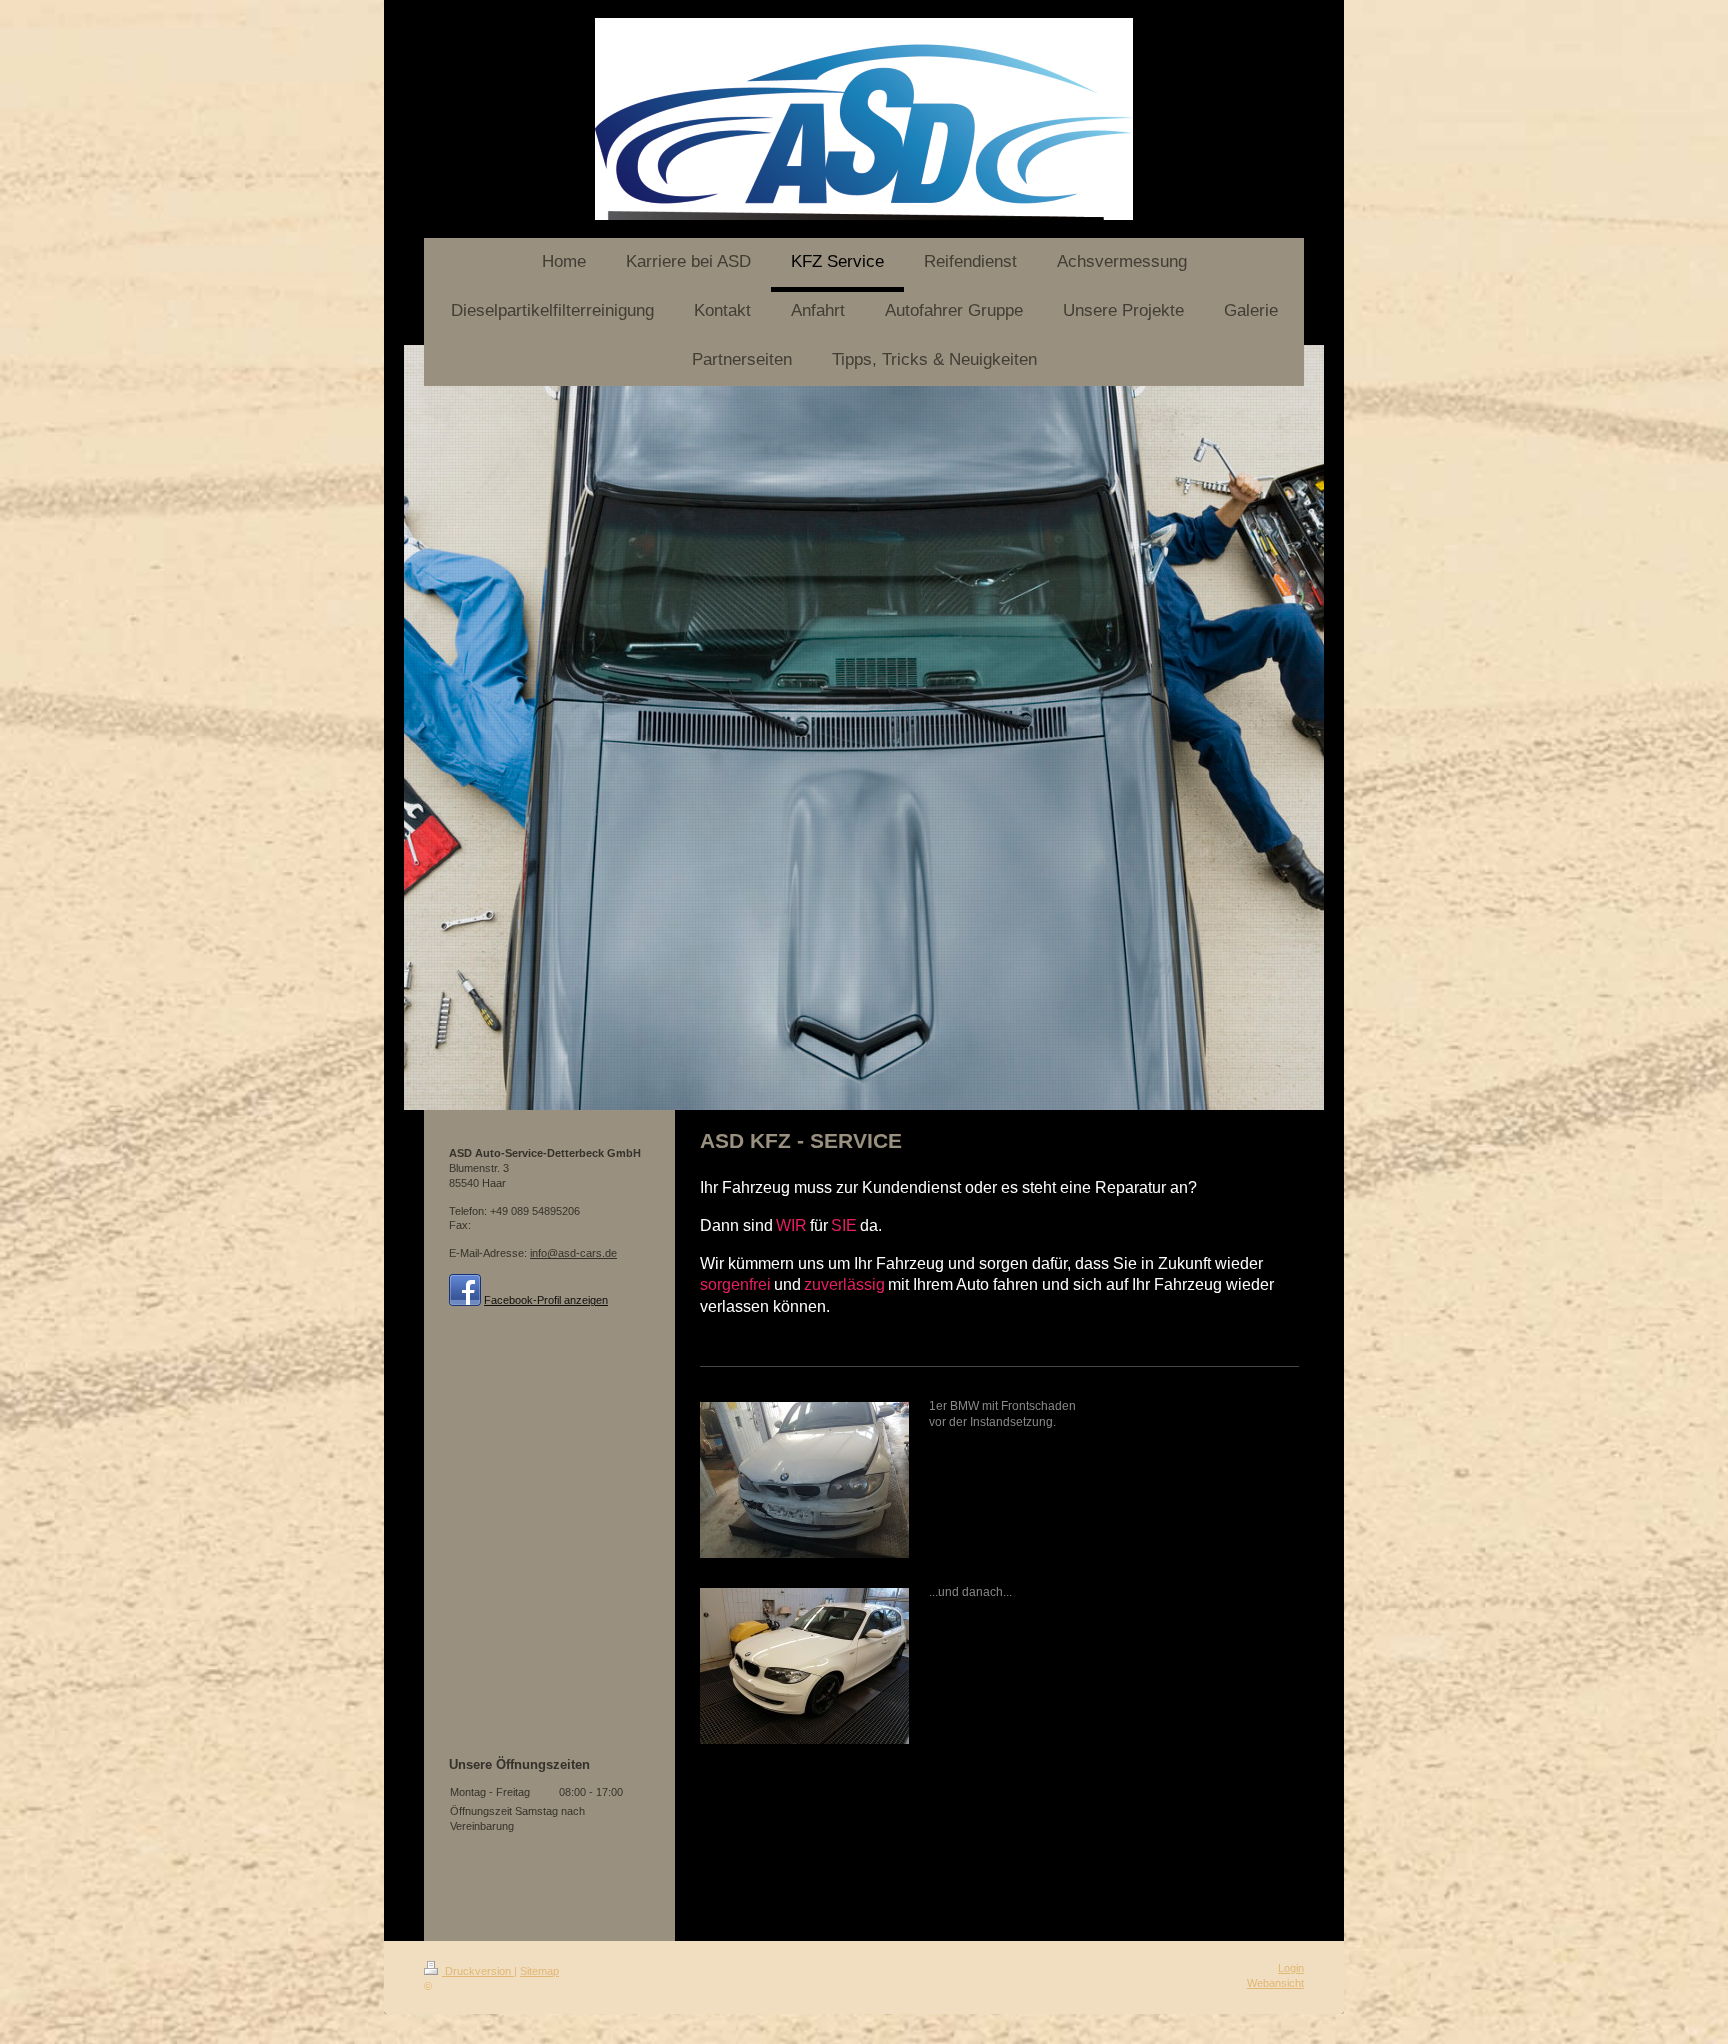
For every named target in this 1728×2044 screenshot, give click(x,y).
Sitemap (539, 1971)
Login (1291, 1968)
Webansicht (1275, 1983)
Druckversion (478, 1971)
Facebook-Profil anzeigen (546, 1300)
